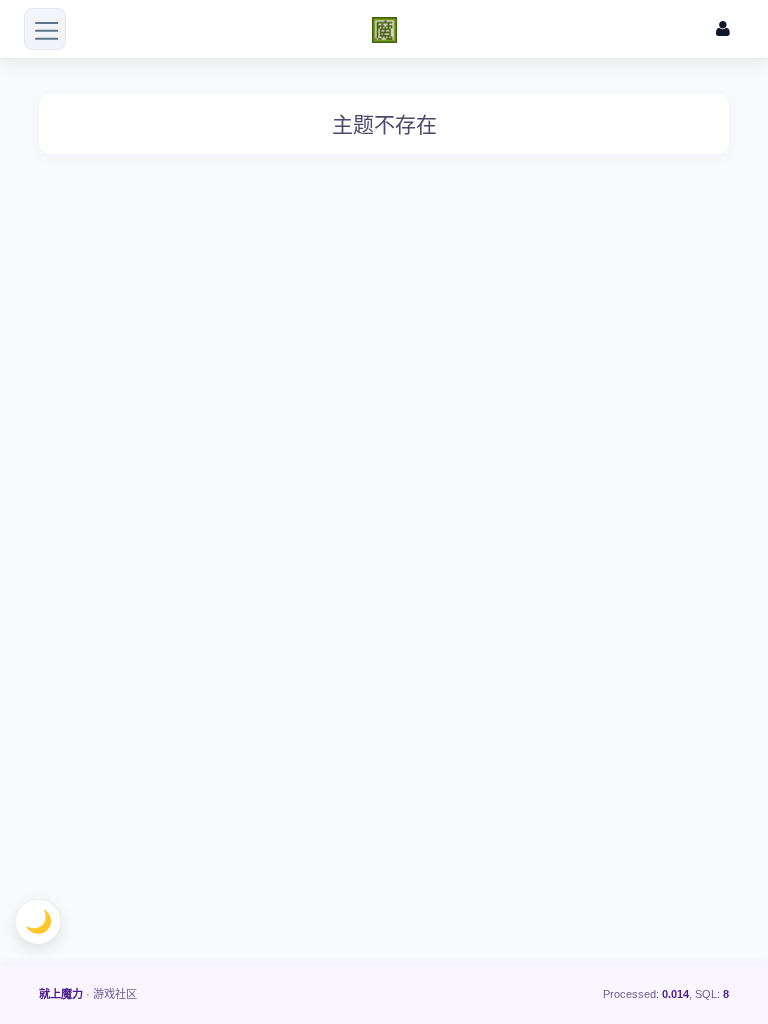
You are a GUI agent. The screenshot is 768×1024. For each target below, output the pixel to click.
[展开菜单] (45, 29)
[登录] (723, 29)
